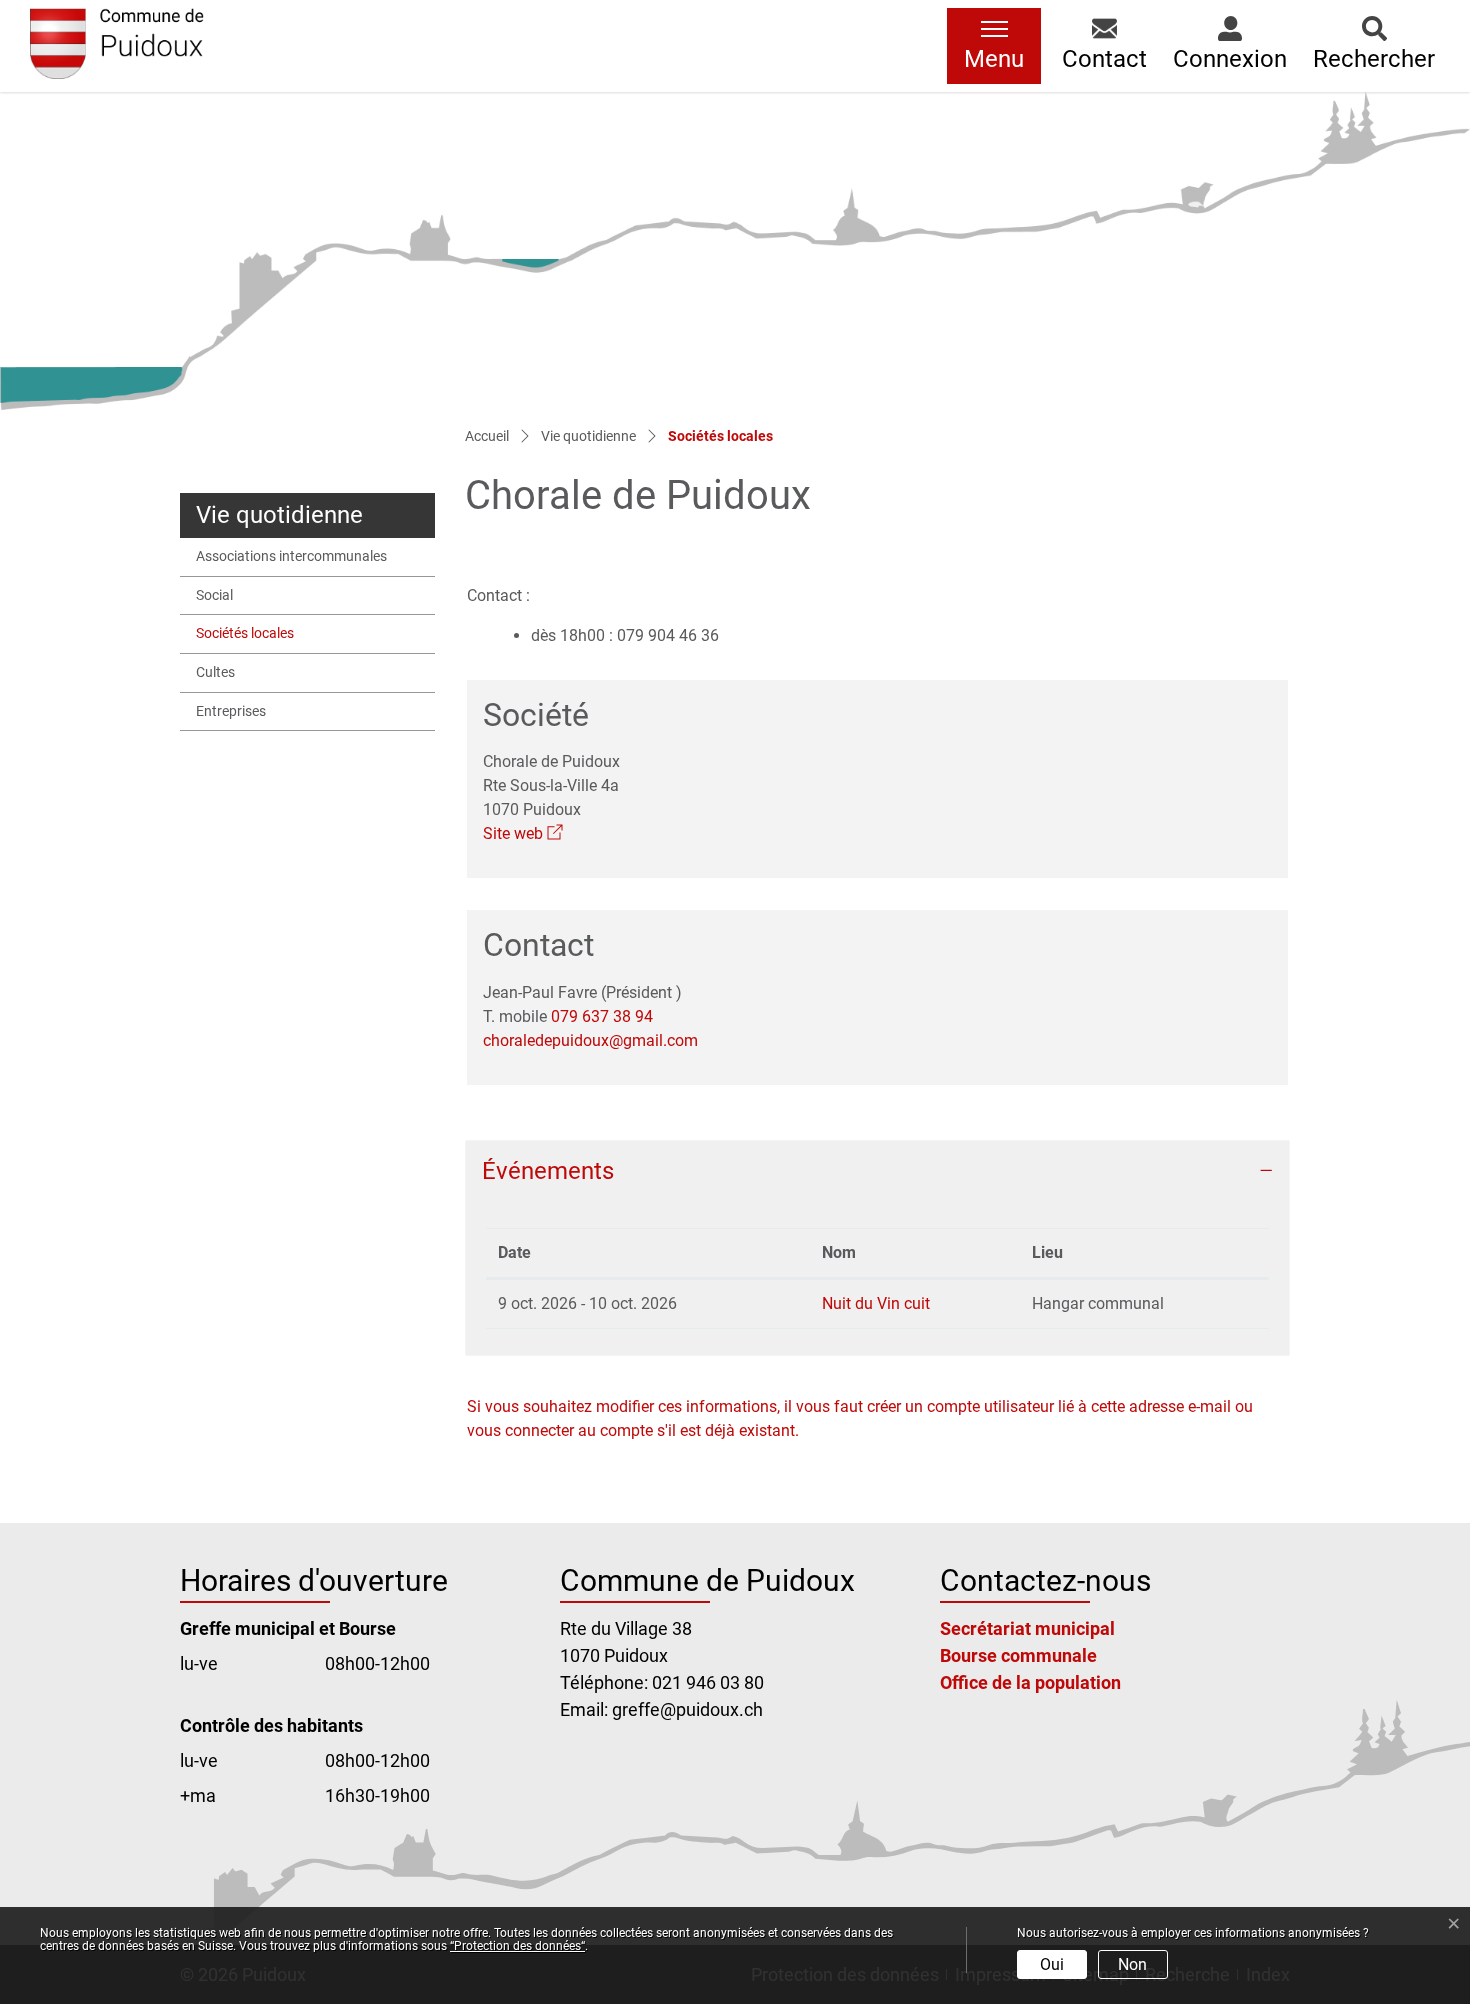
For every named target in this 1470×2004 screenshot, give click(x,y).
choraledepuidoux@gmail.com (590, 1040)
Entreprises (231, 711)
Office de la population (1030, 1682)
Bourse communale (1018, 1655)
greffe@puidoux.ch (687, 1709)
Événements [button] (548, 1171)
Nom (839, 1252)
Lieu (1047, 1252)
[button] (1104, 46)
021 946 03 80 (708, 1682)
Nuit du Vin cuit (876, 1303)
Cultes (215, 672)
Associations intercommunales (291, 556)
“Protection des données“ (517, 1946)
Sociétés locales (245, 639)
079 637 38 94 (602, 1016)
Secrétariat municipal (1027, 1628)
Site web (523, 833)
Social (214, 595)
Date (514, 1252)
